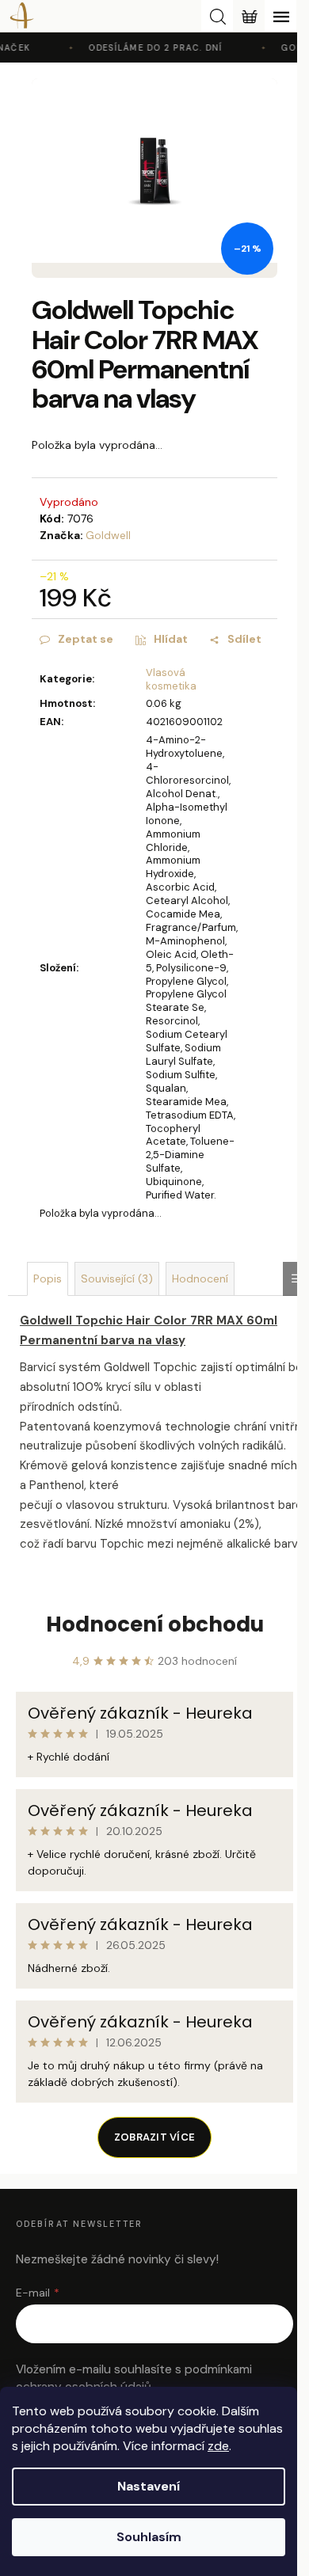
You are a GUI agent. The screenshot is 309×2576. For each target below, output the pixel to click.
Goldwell (108, 535)
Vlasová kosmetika (171, 679)
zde (218, 2446)
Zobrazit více (154, 2137)
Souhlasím (149, 2537)
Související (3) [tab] (117, 1279)
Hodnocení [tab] (200, 1279)
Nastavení (149, 2486)
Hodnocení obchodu (155, 1624)
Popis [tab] (48, 1279)
